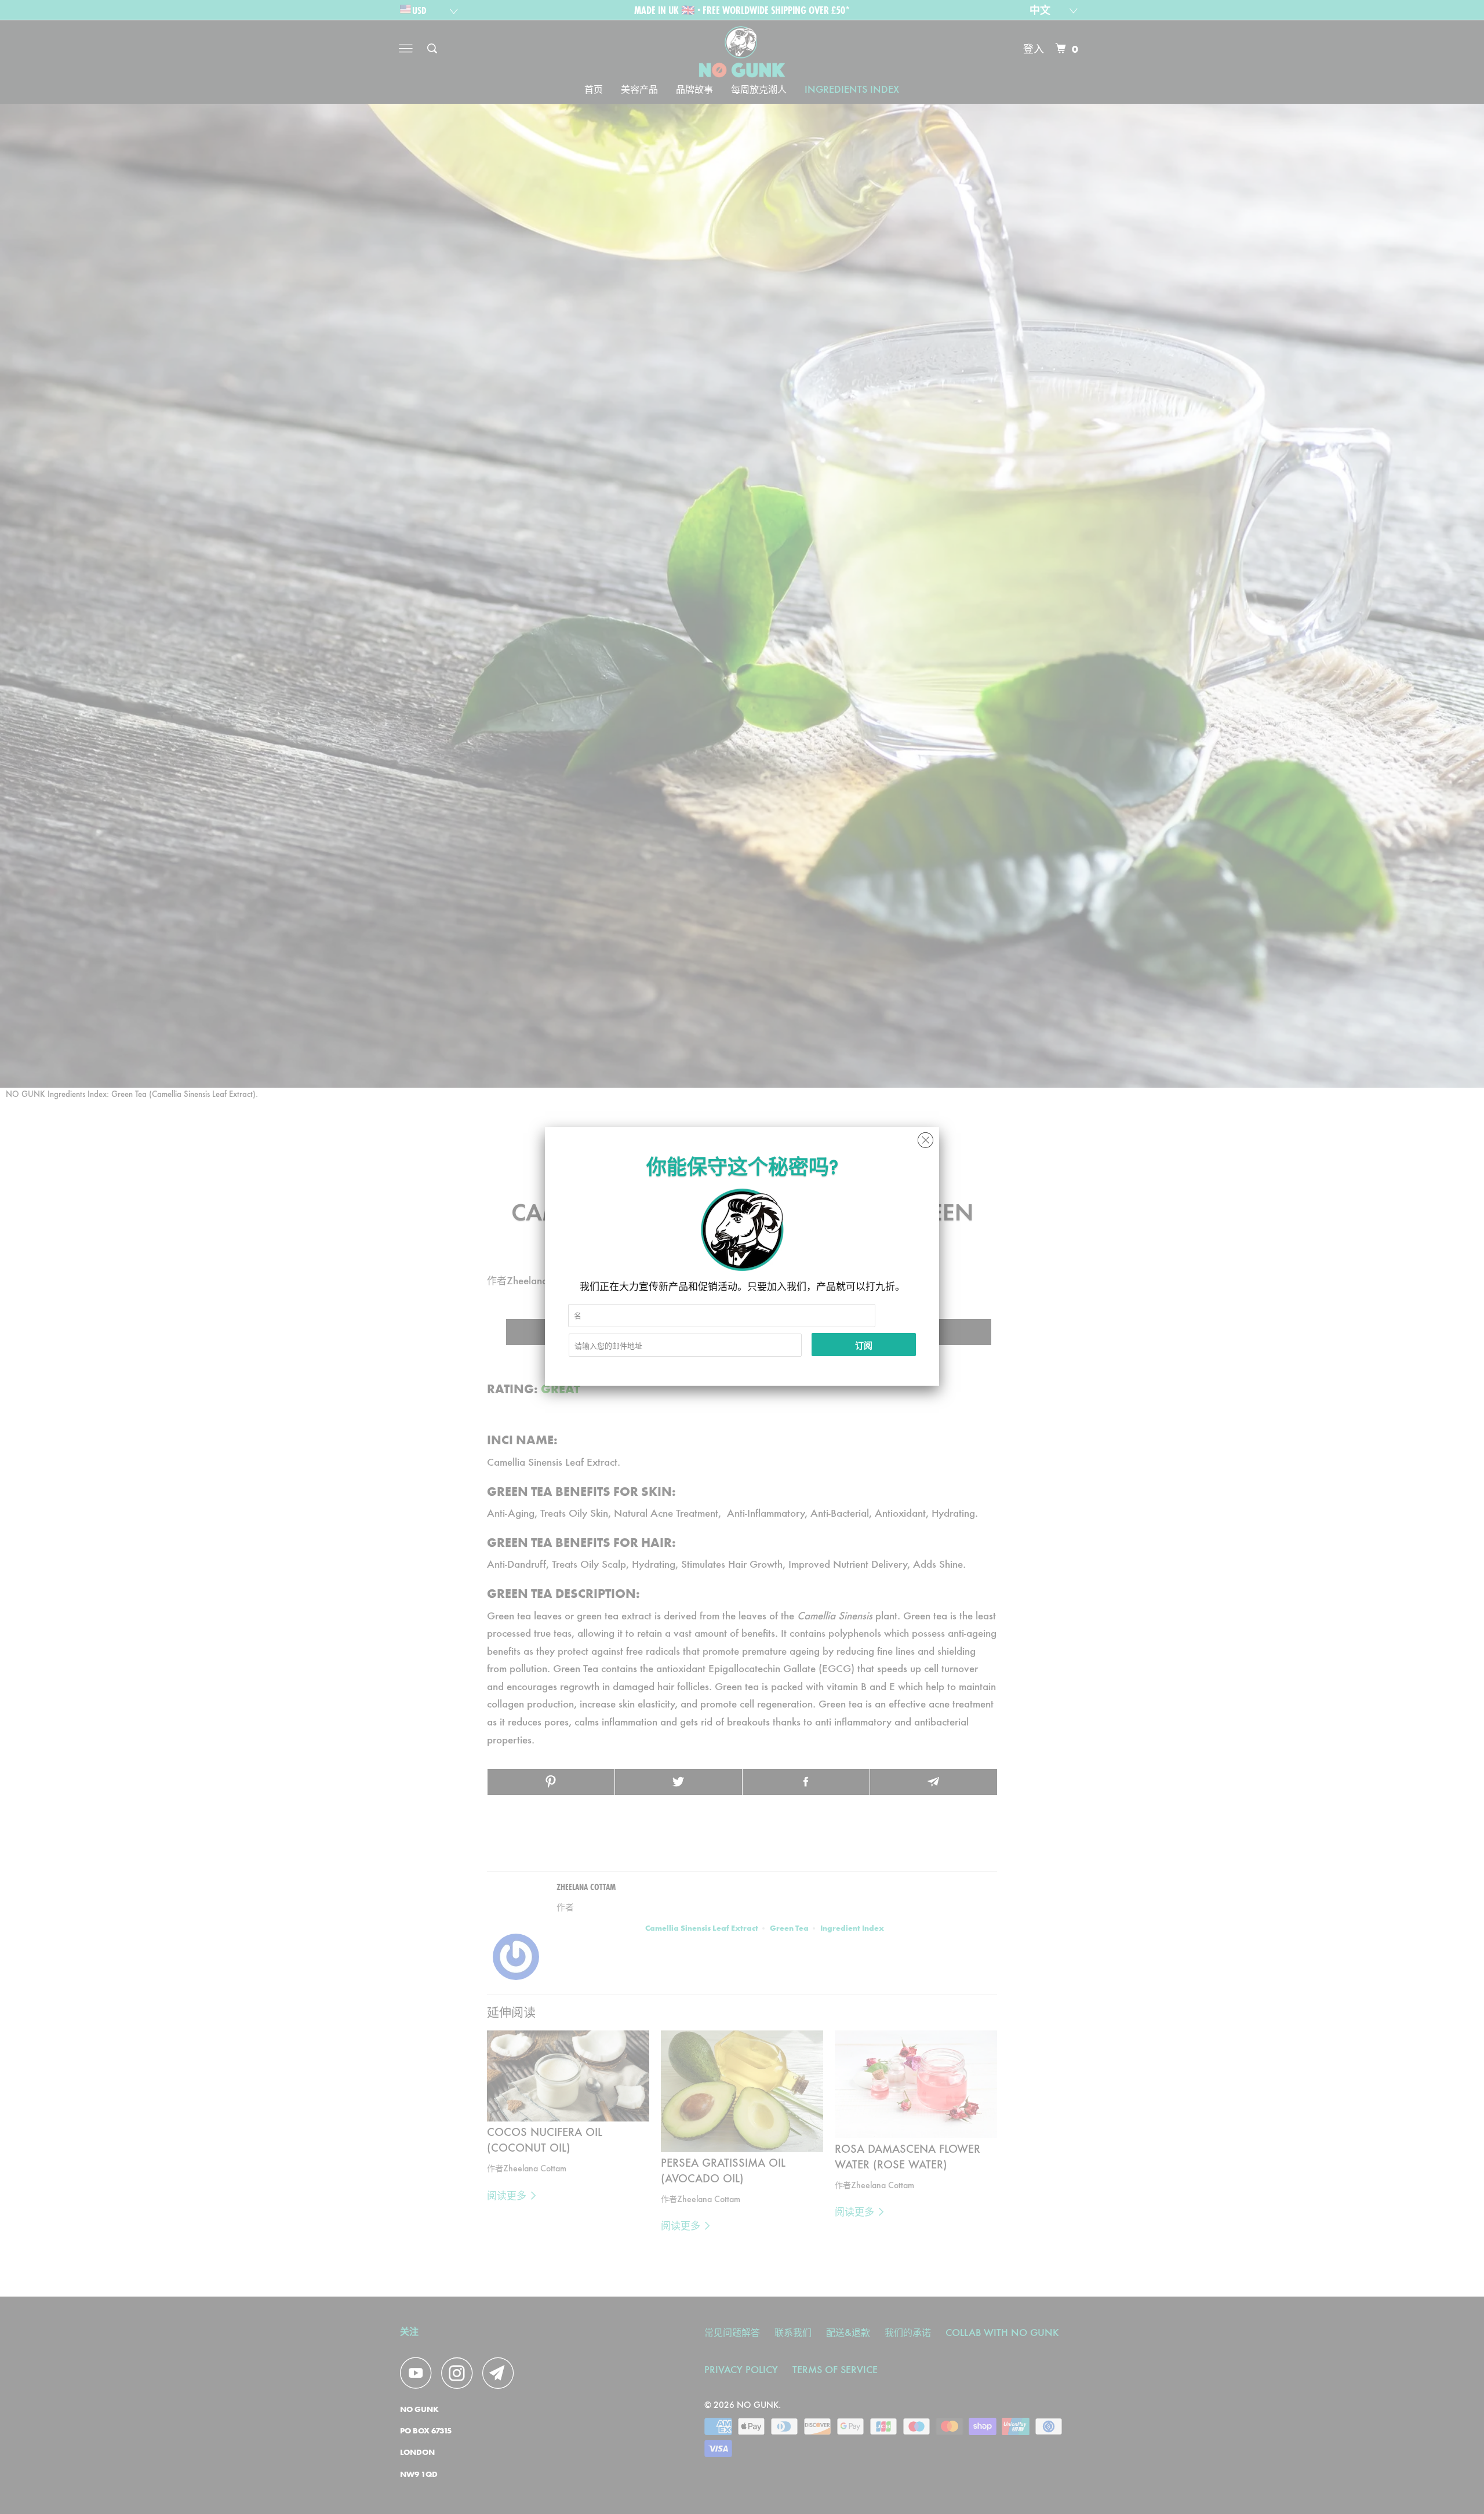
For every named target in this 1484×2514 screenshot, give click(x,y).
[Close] (925, 1137)
